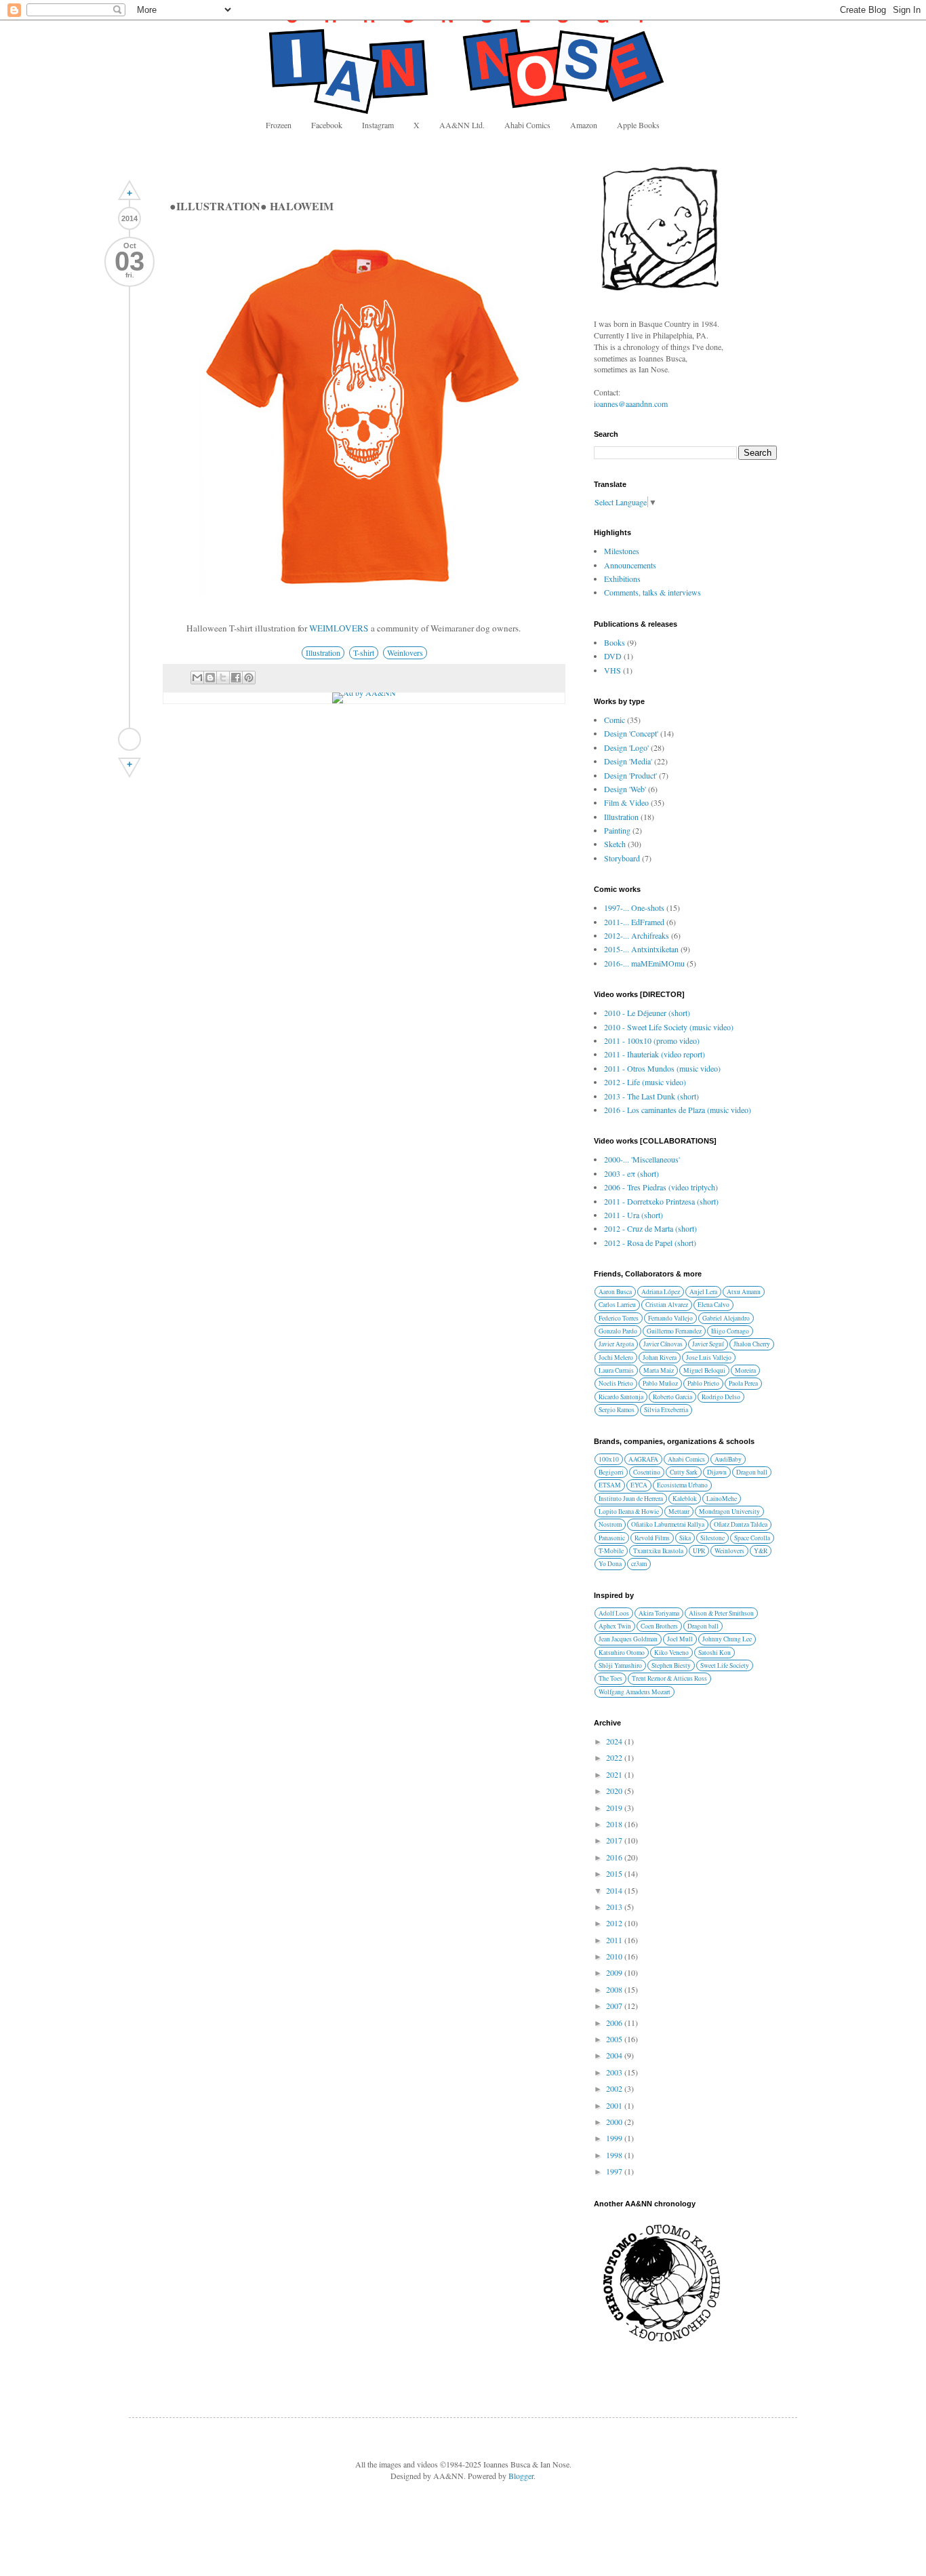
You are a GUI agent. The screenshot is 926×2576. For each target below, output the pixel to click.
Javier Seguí (708, 1344)
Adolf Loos (614, 1613)
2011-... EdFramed (634, 922)
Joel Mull (680, 1639)
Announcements (630, 565)
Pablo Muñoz (660, 1383)
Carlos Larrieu (617, 1305)
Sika (685, 1538)
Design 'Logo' (626, 747)
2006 (615, 2023)
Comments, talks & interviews (652, 592)
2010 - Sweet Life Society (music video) (669, 1027)
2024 (615, 1741)
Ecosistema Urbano (682, 1485)
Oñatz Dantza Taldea (741, 1524)
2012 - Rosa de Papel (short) (650, 1243)
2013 (615, 1907)
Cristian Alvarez (667, 1305)
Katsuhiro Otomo (622, 1653)
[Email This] (197, 678)
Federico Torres (619, 1318)
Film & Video (626, 802)
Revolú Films (652, 1538)
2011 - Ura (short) (633, 1215)
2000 (615, 2122)
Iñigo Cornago (730, 1331)
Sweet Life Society (725, 1665)
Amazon (584, 125)
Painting (617, 830)
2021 (615, 1774)
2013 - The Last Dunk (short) (651, 1096)
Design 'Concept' (631, 733)
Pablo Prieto (703, 1383)
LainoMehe (722, 1499)
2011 (615, 1940)
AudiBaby (728, 1459)
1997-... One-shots (634, 908)
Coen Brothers (659, 1626)
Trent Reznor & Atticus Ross (669, 1678)
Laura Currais (616, 1370)
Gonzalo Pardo (618, 1331)
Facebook (327, 125)
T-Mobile (611, 1551)
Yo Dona (610, 1564)
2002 (615, 2088)
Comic (615, 720)
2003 (615, 2072)
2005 (615, 2039)
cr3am (639, 1564)
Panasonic (612, 1538)
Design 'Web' (625, 789)
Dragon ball (752, 1472)
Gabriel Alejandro (726, 1318)
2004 (615, 2055)
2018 (615, 1824)
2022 (615, 1757)
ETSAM (610, 1485)
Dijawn (717, 1472)
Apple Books (638, 125)
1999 (615, 2138)
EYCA (639, 1485)
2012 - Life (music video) (645, 1082)
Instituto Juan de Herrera (631, 1499)
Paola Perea (743, 1383)
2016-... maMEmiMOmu (644, 963)
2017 (615, 1840)
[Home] (129, 739)
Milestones (622, 551)
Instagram (378, 125)
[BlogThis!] (210, 678)
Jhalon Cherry (752, 1344)
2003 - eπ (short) (631, 1173)
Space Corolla (752, 1538)
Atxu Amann (744, 1292)
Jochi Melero (616, 1358)
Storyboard (622, 858)
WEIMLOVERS (339, 628)
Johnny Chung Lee (727, 1639)
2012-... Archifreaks (637, 935)
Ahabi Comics (527, 125)
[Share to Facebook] (236, 678)
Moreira (745, 1370)
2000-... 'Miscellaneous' (642, 1159)
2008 (615, 1989)
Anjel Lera (703, 1292)
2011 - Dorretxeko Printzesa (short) (661, 1201)
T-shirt (364, 652)
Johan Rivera (660, 1358)
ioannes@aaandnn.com (631, 404)
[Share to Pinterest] (249, 678)
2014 (615, 1890)
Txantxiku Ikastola (658, 1551)
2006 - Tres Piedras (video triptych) (661, 1187)
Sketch (615, 844)
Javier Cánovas (663, 1344)
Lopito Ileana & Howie (629, 1511)
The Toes (610, 1678)
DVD (613, 656)
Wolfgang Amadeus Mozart (635, 1692)
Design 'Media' (628, 761)
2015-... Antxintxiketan (641, 949)
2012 (615, 1923)
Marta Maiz (659, 1370)
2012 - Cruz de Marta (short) (650, 1228)
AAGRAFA (643, 1459)
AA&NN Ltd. (462, 125)
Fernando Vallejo (670, 1318)
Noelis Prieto (616, 1383)
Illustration (323, 652)
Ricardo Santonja (621, 1397)
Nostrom (610, 1524)
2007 (615, 2006)
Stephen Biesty (671, 1665)
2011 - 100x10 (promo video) (652, 1040)
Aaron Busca (615, 1292)
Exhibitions (622, 579)
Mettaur (679, 1511)
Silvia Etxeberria (666, 1410)
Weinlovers (405, 652)
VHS (612, 670)
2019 (615, 1808)
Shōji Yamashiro (620, 1665)
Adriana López (661, 1292)
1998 (615, 2155)
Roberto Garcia (672, 1397)
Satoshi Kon (714, 1653)
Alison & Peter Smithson (721, 1613)
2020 (615, 1791)
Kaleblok (685, 1499)
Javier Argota (616, 1344)
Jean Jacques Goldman (628, 1639)
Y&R (761, 1551)
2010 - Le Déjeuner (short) (647, 1013)
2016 (615, 1857)
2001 (615, 2105)
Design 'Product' (630, 775)
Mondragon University (729, 1511)
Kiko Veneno (671, 1653)
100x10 (609, 1459)
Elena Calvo (713, 1305)
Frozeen (279, 125)
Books (615, 642)
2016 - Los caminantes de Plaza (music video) (678, 1110)
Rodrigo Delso (721, 1397)
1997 (615, 2171)
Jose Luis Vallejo (709, 1358)
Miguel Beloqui (704, 1370)
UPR (699, 1551)
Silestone (712, 1538)
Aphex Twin (615, 1626)
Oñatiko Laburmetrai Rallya (668, 1524)
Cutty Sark (684, 1472)
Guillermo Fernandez (674, 1331)
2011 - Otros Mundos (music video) (662, 1068)
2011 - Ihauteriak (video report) (655, 1054)
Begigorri (611, 1472)
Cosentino (647, 1472)
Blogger (521, 2476)
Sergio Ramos (617, 1410)
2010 (615, 1956)
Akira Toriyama (659, 1613)
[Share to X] (223, 678)
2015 (615, 1873)
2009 (615, 1972)
